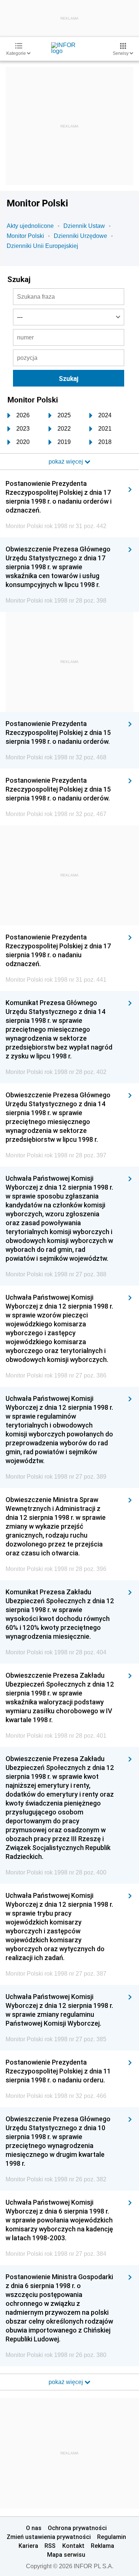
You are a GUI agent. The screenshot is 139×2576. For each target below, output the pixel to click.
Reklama (102, 2546)
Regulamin (112, 2537)
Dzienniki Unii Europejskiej (42, 246)
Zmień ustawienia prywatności (49, 2537)
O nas (34, 2528)
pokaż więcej (67, 2382)
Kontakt (73, 2546)
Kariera (28, 2546)
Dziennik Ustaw (84, 226)
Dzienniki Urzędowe (80, 236)
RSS (50, 2546)
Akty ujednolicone (30, 226)
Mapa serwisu (66, 2555)
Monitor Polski (25, 236)
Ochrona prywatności (77, 2528)
